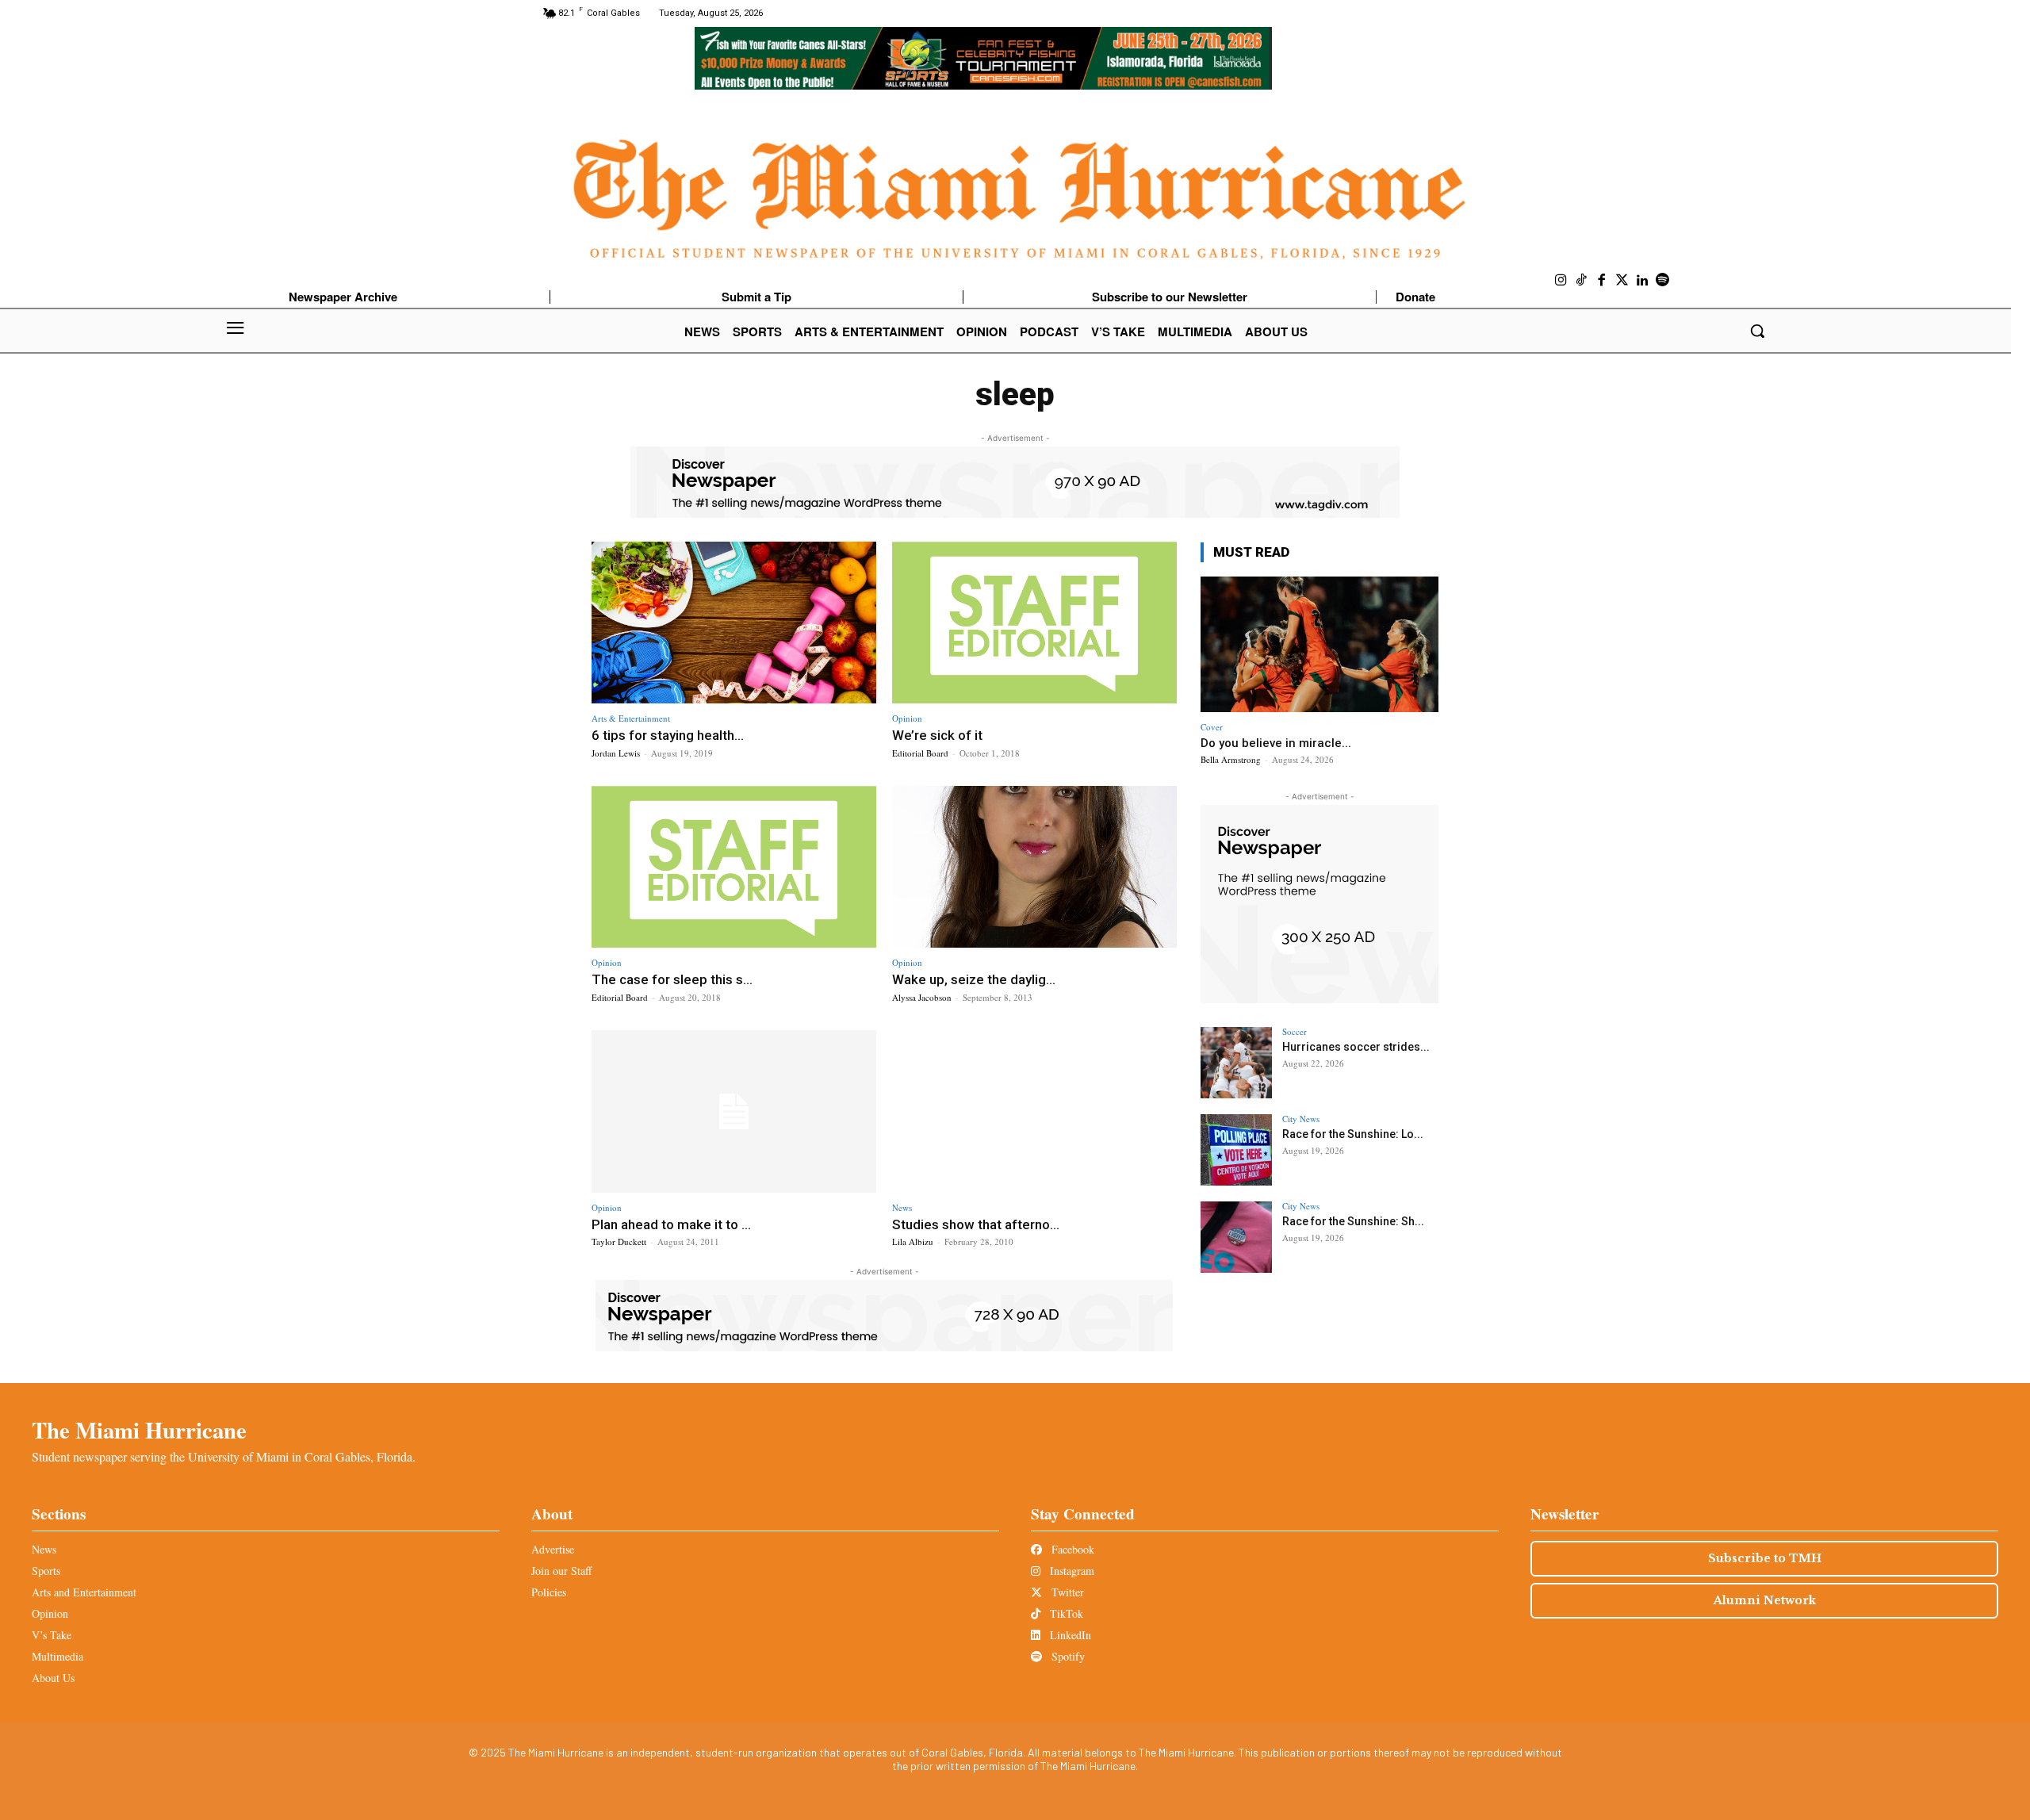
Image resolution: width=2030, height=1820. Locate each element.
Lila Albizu (913, 1241)
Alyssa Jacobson (922, 997)
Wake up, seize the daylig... (974, 979)
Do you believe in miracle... (1276, 743)
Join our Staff (561, 1571)
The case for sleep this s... (672, 979)
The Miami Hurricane (139, 1430)
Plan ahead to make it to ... (671, 1224)
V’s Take (52, 1635)
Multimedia (57, 1656)
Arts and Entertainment (84, 1592)
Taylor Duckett (619, 1241)
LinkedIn (1069, 1635)
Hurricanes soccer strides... (1356, 1047)
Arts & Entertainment (631, 718)
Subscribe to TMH (1765, 1558)
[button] (1757, 331)
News (902, 1207)
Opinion (907, 718)
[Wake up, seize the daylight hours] (1034, 867)
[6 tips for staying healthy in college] (734, 623)
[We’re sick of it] (1034, 623)
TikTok (1065, 1613)
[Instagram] (1561, 281)
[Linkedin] (1642, 281)
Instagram (1071, 1571)
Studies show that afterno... (976, 1224)
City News (1301, 1119)
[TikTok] (1582, 281)
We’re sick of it (937, 735)
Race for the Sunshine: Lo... (1353, 1134)
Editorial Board (920, 753)
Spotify (1067, 1656)
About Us (53, 1678)
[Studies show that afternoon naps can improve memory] (1034, 1111)
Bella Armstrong (1231, 759)
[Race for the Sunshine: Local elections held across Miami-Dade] (1236, 1150)
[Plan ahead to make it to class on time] (734, 1111)
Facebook (1071, 1549)
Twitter (1066, 1592)
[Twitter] (1622, 281)
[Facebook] (1602, 281)
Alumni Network (1765, 1600)
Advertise (553, 1549)
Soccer (1295, 1031)
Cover (1212, 727)
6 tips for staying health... (668, 735)
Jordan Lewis (616, 753)
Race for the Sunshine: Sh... (1353, 1221)
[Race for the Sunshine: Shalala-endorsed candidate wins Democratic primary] (1236, 1237)
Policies (549, 1592)
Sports (46, 1571)
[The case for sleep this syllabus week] (734, 867)
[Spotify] (1663, 281)
